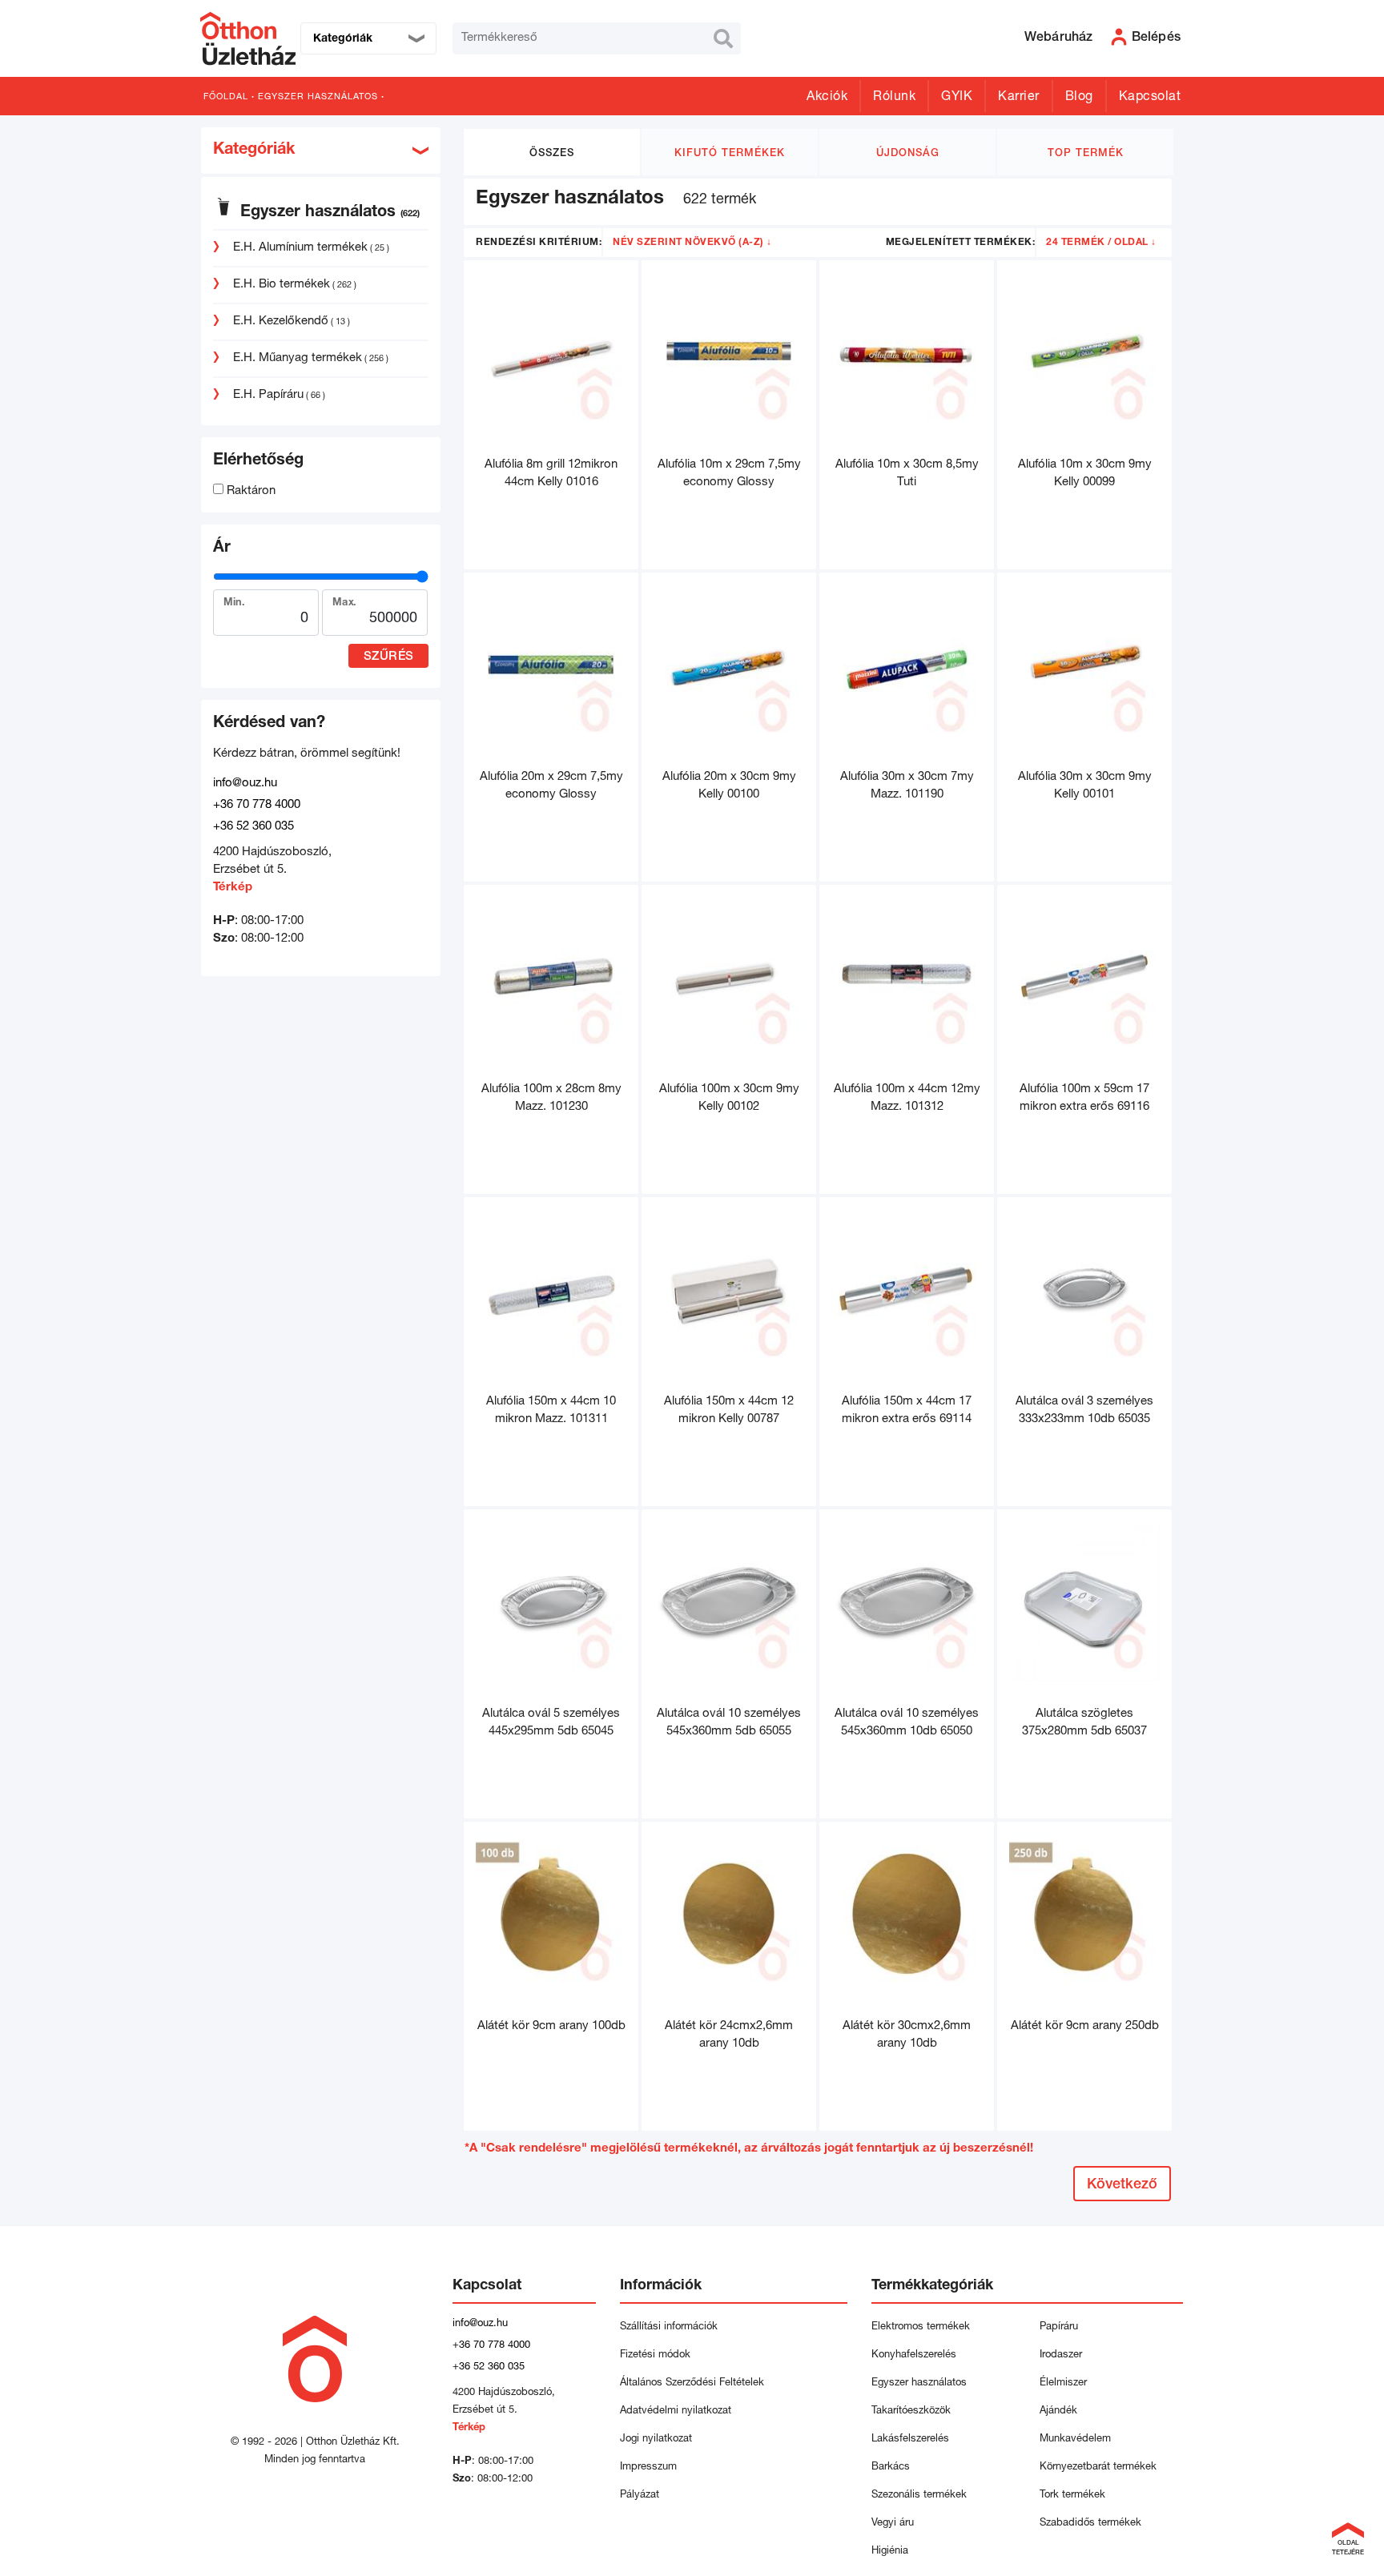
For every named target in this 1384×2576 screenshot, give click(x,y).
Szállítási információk (669, 2327)
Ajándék (1058, 2411)
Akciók (827, 98)
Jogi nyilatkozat (656, 2439)
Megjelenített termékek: (961, 243)
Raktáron (249, 491)
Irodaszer (1061, 2355)
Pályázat (640, 2496)
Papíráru (1059, 2327)
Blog (1079, 98)
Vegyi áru (893, 2524)
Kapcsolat (1150, 98)
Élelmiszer (1063, 2383)
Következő (1122, 2185)
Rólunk (894, 98)
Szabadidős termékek (1090, 2524)
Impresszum (648, 2467)
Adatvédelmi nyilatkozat (679, 2411)
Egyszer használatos (318, 97)
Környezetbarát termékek (1098, 2467)
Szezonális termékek (919, 2496)
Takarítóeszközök (911, 2411)
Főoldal (226, 97)
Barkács (891, 2467)
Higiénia (890, 2552)
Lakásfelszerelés (910, 2439)
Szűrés (389, 657)
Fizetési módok (655, 2355)
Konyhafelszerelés (914, 2355)
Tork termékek (1072, 2496)
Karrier (1019, 98)
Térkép (233, 888)
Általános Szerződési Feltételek (692, 2383)
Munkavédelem (1075, 2439)
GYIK (957, 98)
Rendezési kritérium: (539, 243)
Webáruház (1059, 38)
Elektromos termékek (921, 2327)
